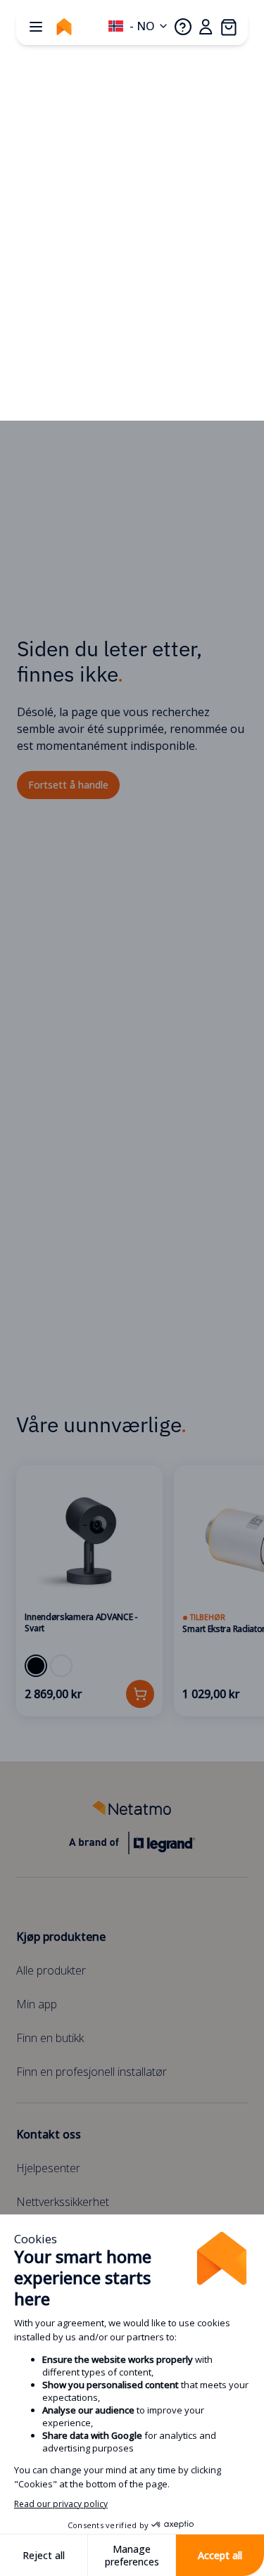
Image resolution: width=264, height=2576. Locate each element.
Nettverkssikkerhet (63, 2202)
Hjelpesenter (48, 2168)
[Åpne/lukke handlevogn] (228, 27)
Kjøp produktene (61, 1937)
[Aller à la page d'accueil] (64, 27)
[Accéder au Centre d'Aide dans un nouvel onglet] (183, 27)
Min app (37, 2004)
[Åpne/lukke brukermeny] (206, 27)
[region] (132, 1591)
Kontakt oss (49, 2134)
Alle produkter (51, 1970)
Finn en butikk (50, 2038)
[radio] (36, 1666)
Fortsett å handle (68, 785)
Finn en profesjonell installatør (92, 2072)
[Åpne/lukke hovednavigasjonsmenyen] (36, 27)
